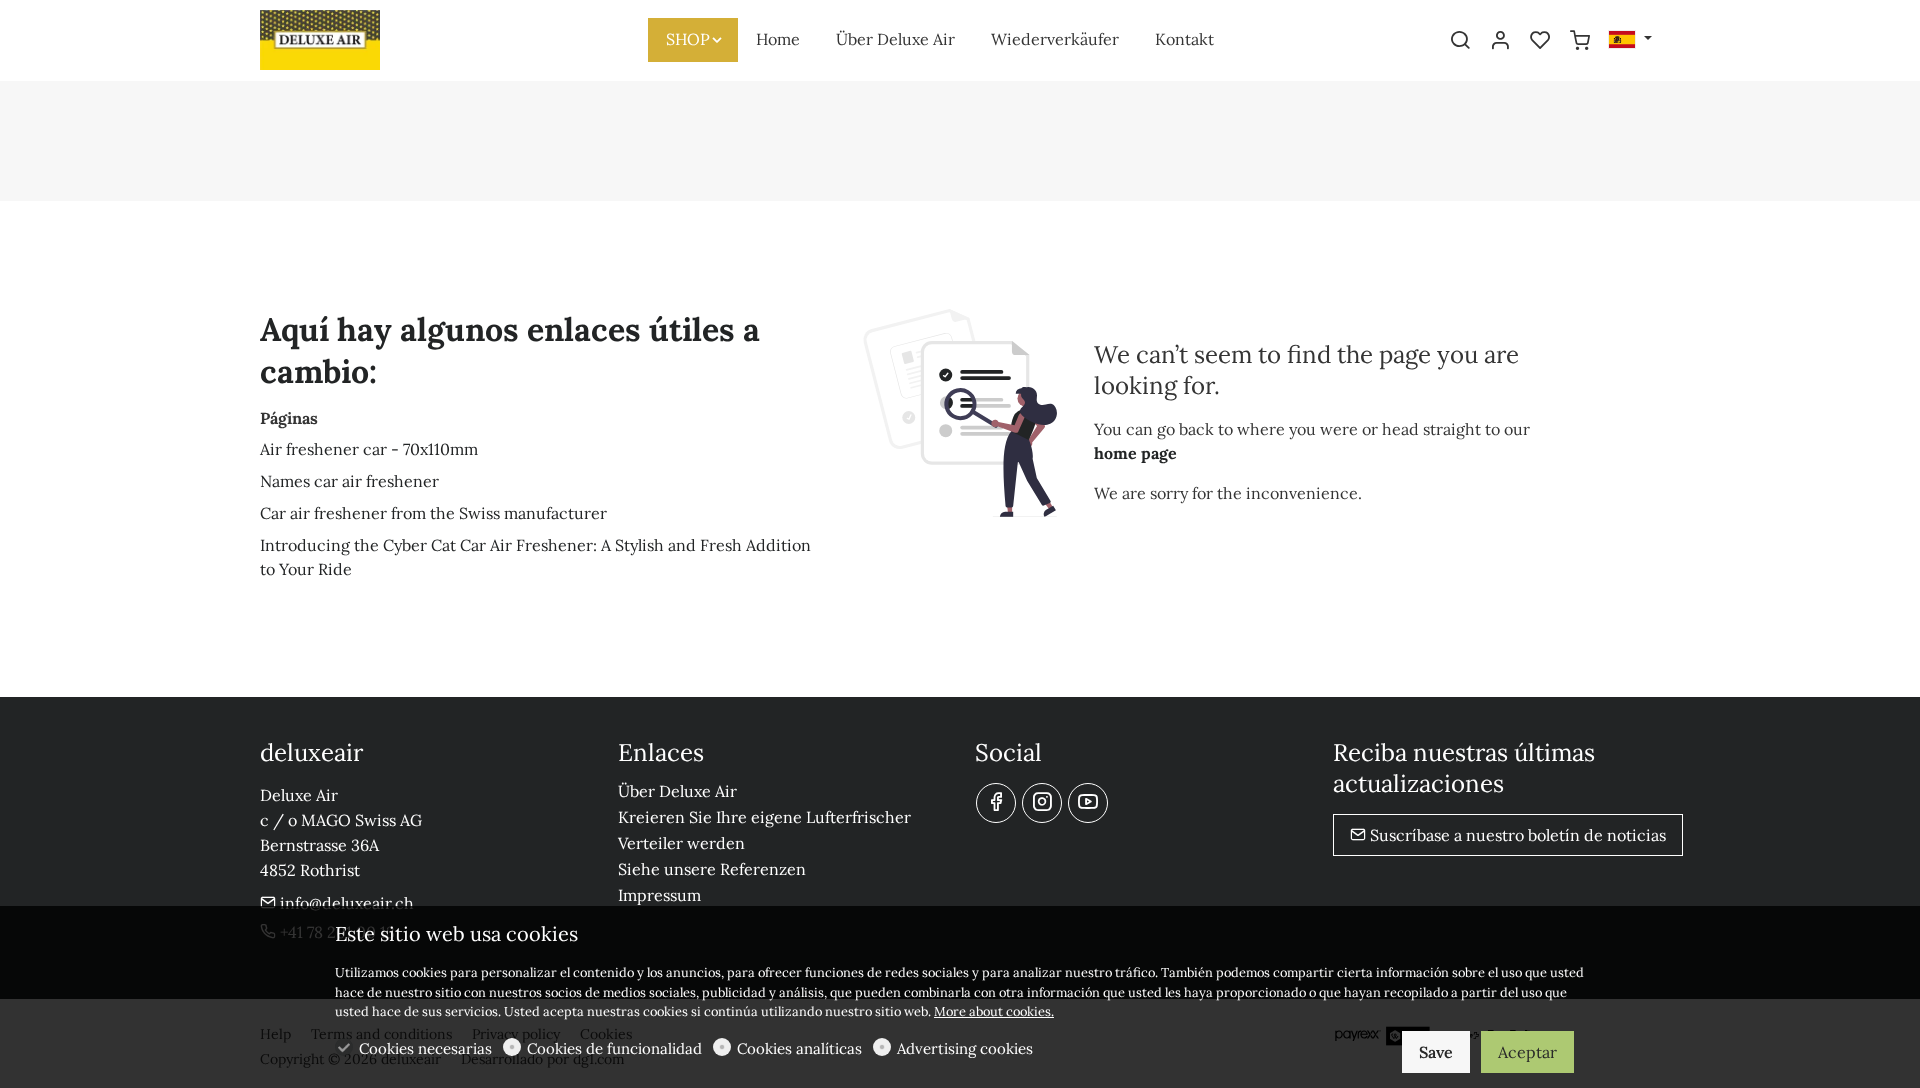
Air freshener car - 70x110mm (369, 449)
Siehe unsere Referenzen (712, 869)
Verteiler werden (681, 843)
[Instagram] (1042, 803)
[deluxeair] (345, 38)
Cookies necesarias (425, 1048)
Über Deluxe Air (677, 791)
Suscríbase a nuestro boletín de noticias (1516, 835)
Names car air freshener (349, 481)
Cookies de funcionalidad (614, 1048)
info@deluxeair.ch (345, 903)
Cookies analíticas (799, 1048)
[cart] (1580, 41)
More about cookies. (994, 1011)
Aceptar (1527, 1052)
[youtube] (1088, 803)
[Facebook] (996, 803)
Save (1436, 1052)
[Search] (1460, 41)
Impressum (659, 895)
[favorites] (1540, 41)
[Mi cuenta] (1500, 41)
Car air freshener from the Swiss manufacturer (433, 513)
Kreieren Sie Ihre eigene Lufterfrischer (764, 817)
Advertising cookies (965, 1048)
